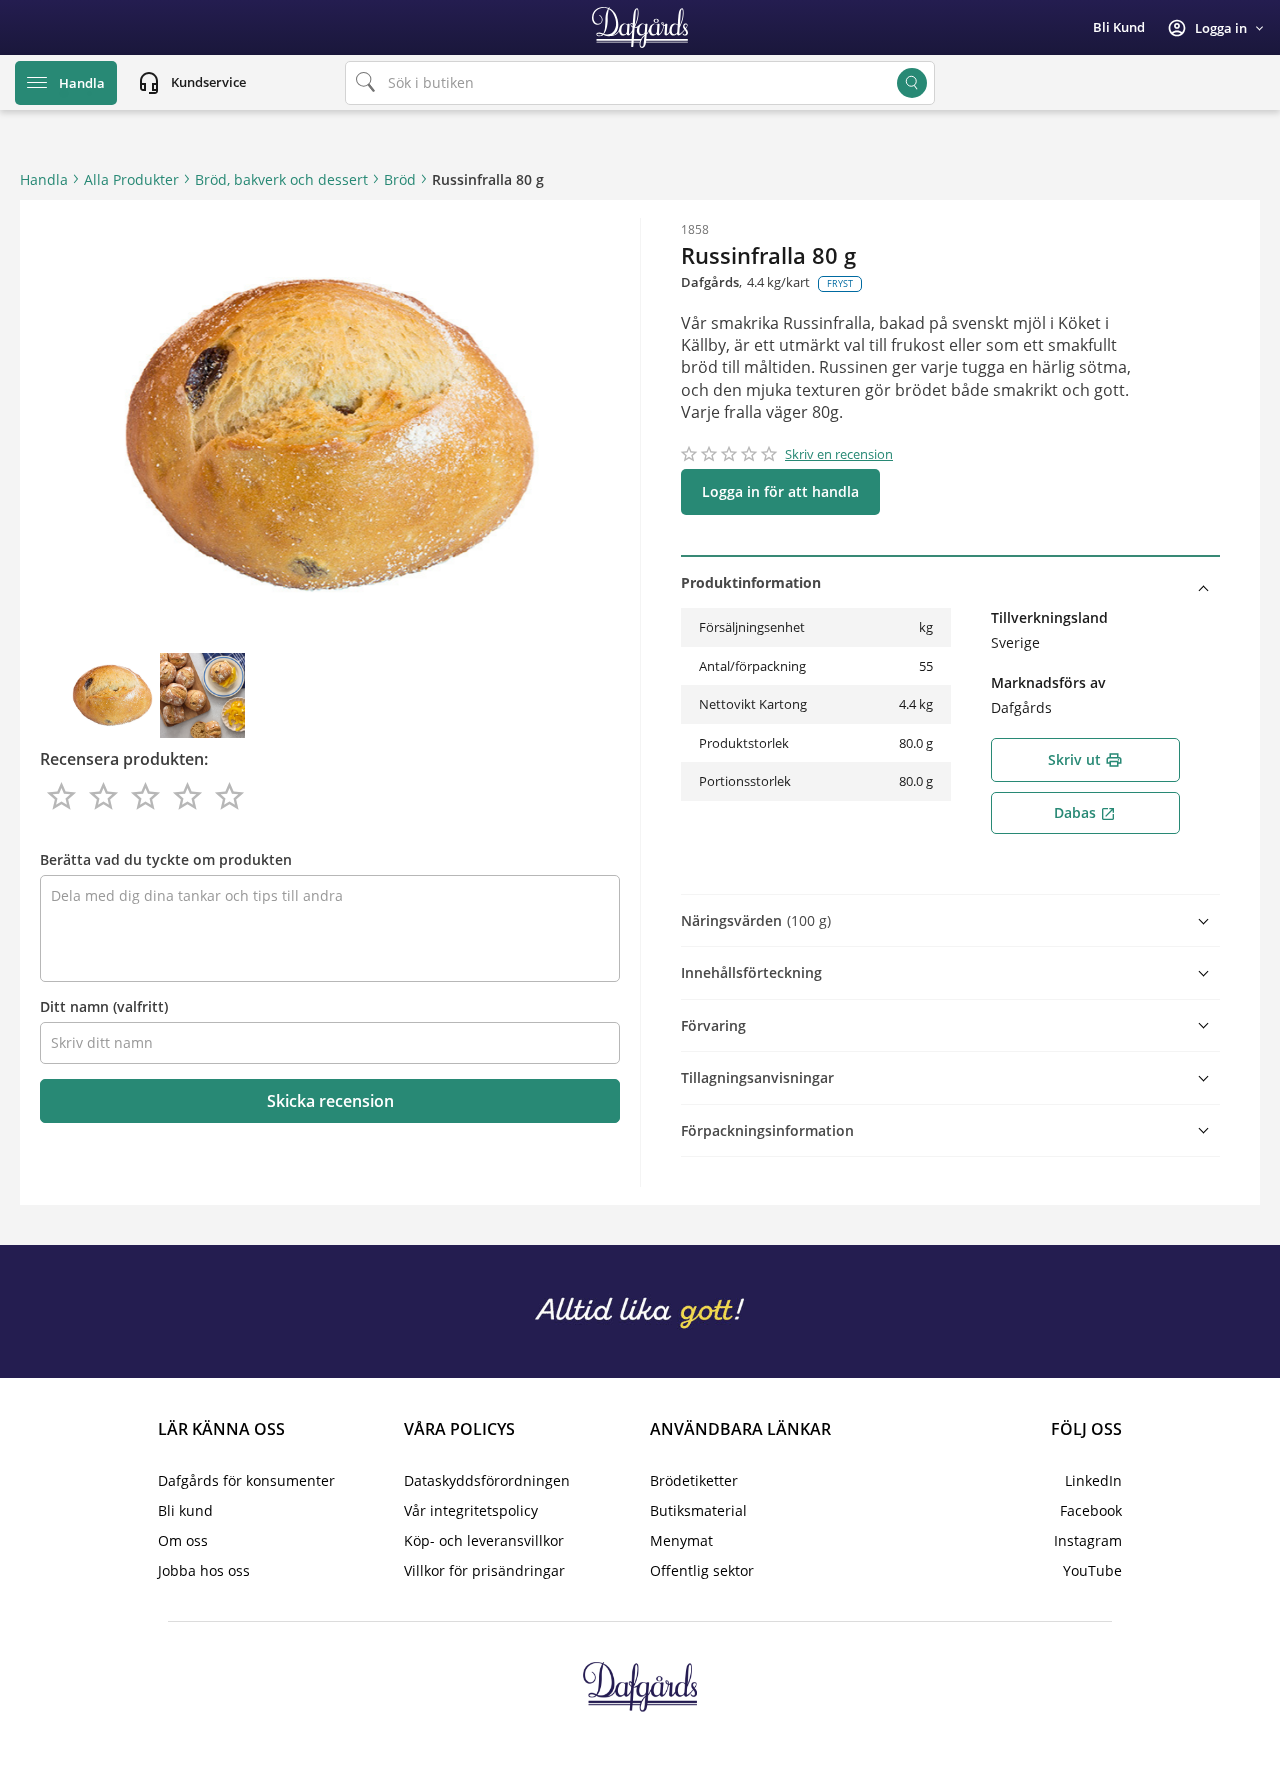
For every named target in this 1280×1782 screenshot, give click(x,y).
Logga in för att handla (780, 491)
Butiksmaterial (698, 1510)
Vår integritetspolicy (471, 1510)
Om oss (183, 1540)
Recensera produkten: (124, 759)
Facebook (1091, 1510)
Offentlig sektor (702, 1570)
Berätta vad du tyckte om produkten (166, 859)
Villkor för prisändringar (484, 1570)
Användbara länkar (740, 1429)
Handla (44, 179)
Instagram (1088, 1540)
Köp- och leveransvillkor (484, 1540)
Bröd (400, 179)
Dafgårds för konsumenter (246, 1480)
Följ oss (1086, 1429)
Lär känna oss (221, 1429)
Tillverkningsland (1049, 617)
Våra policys (459, 1429)
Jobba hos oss (204, 1570)
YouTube (1092, 1570)
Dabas (1085, 812)
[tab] (950, 582)
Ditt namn (104, 1006)
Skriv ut (1085, 759)
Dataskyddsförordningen (487, 1480)
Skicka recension (330, 1101)
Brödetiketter (694, 1480)
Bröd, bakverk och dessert (281, 179)
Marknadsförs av (1048, 682)
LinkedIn (1093, 1480)
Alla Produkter (131, 179)
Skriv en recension (839, 454)
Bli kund (1119, 27)
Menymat (681, 1540)
